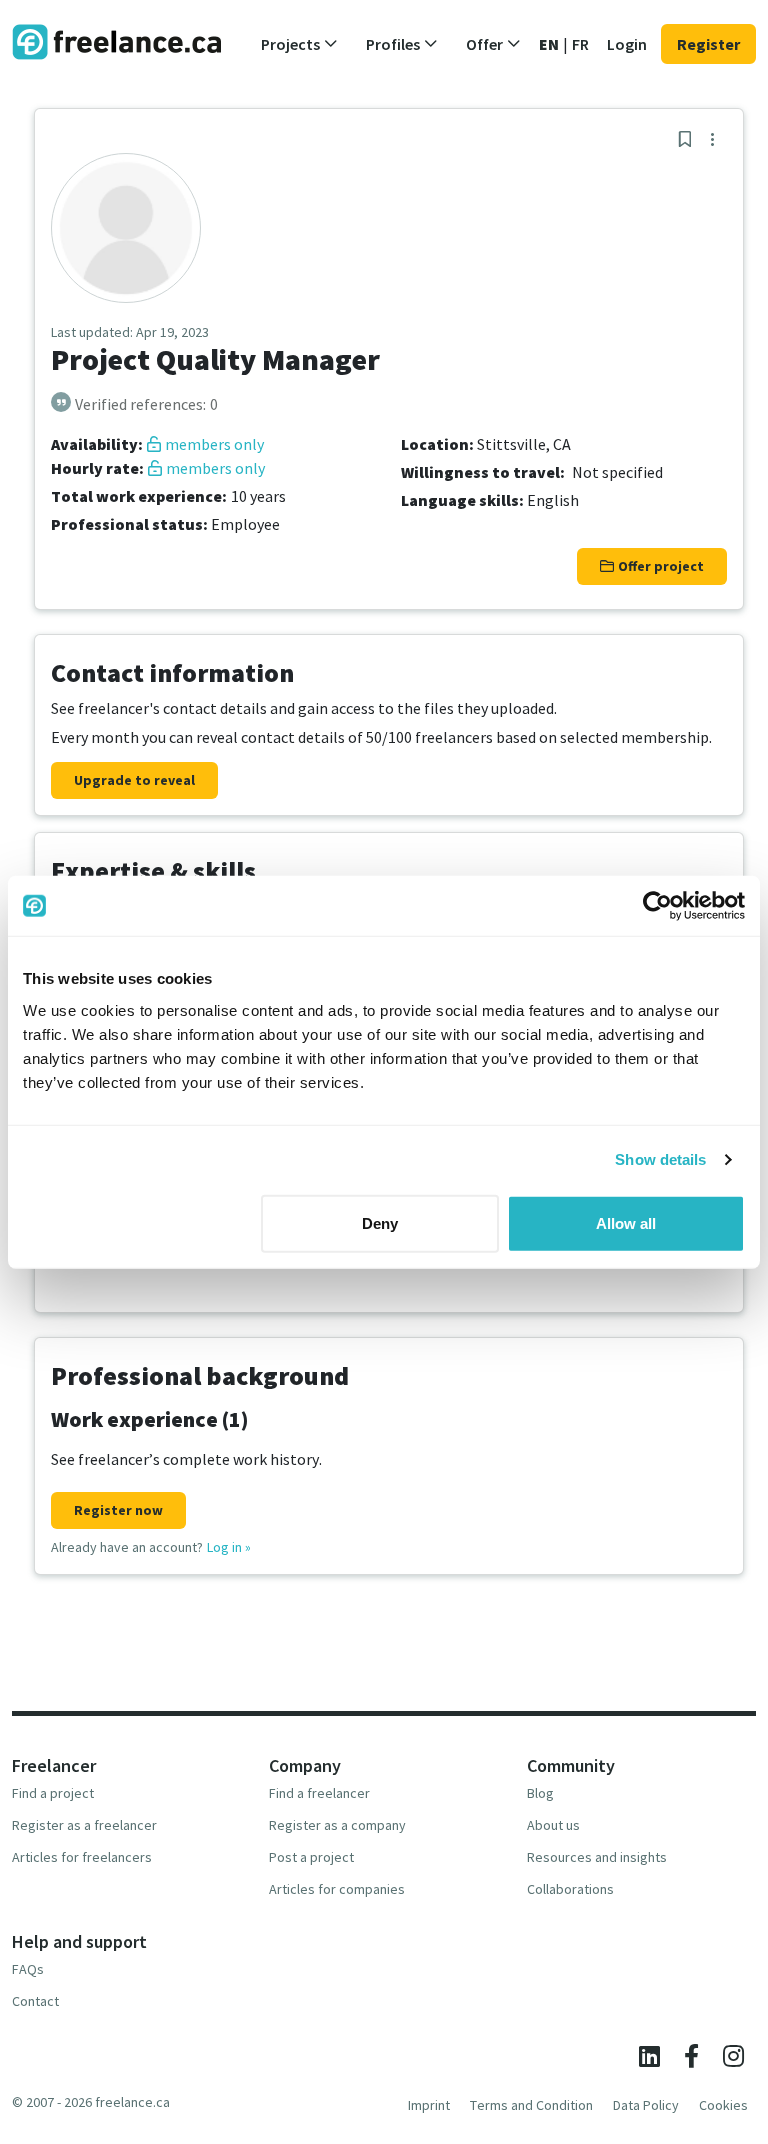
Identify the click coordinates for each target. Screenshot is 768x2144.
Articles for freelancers (82, 1857)
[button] (299, 44)
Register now (118, 1510)
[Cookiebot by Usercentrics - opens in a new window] (657, 906)
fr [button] (580, 44)
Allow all (626, 1222)
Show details (660, 1159)
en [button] (549, 44)
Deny (380, 1222)
